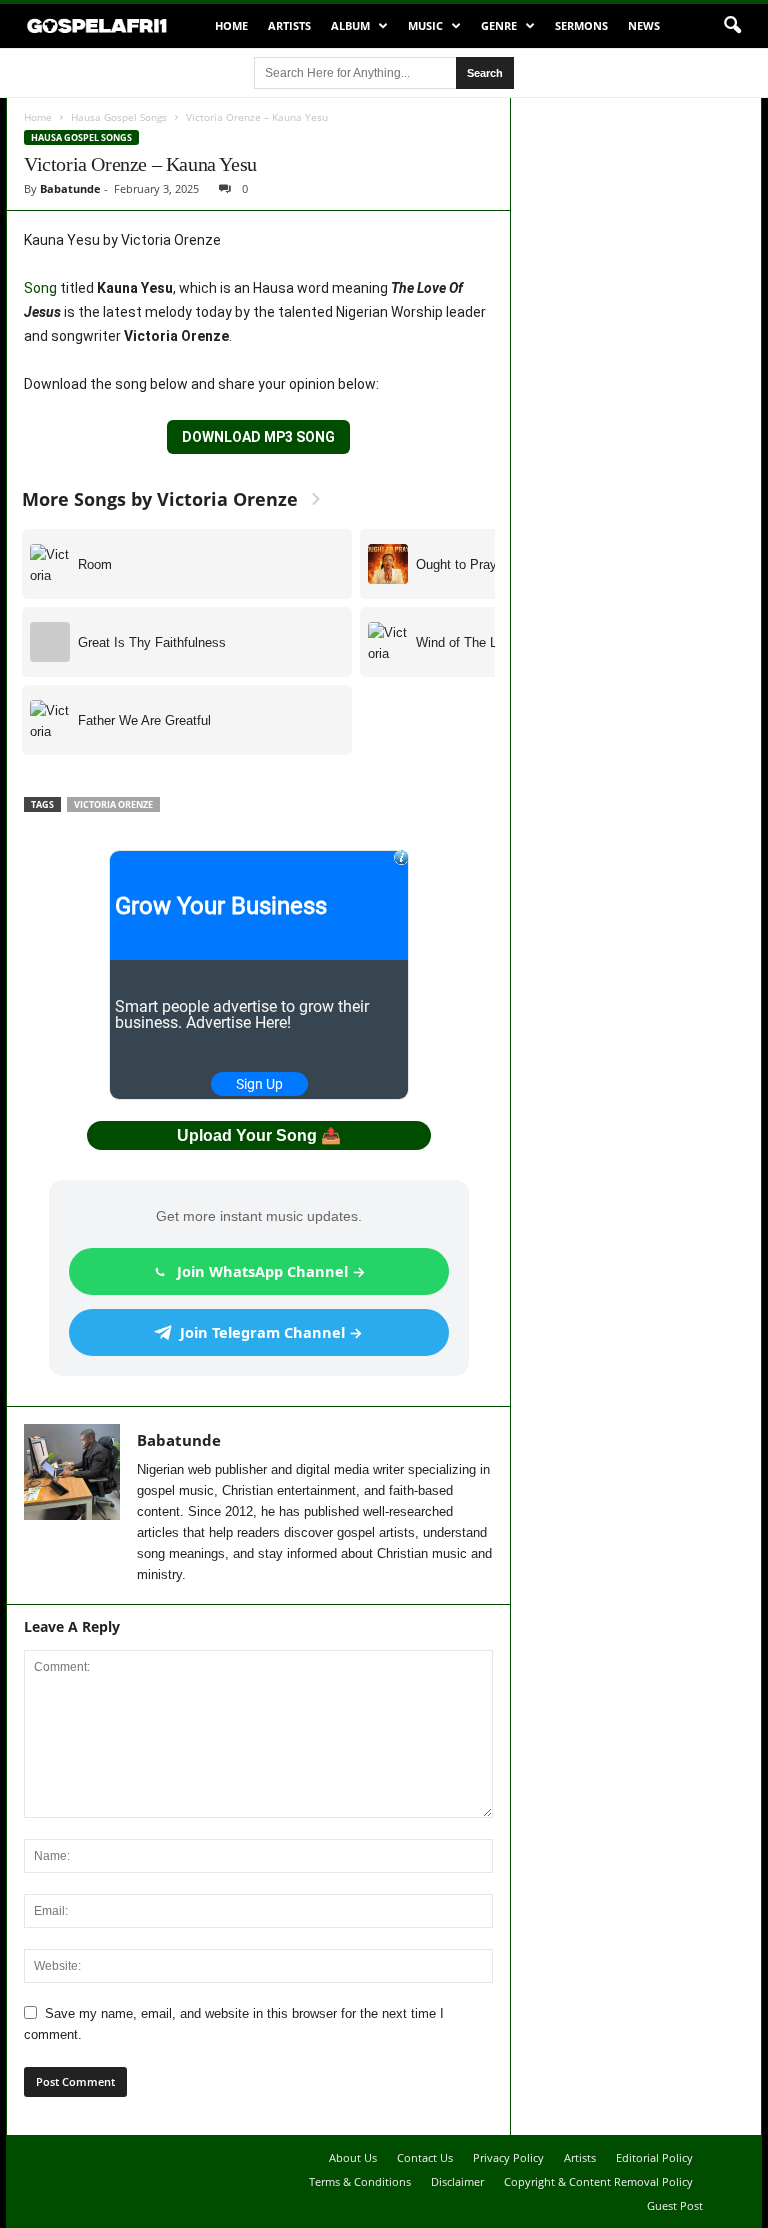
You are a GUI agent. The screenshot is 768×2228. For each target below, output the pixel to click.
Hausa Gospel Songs (119, 117)
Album (350, 25)
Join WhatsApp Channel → (271, 1271)
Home (231, 25)
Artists (289, 25)
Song (40, 288)
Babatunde (70, 188)
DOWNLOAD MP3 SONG (258, 437)
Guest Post (675, 2205)
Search (485, 73)
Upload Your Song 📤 (259, 1135)
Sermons (581, 25)
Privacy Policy (508, 2157)
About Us (353, 2157)
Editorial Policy (654, 2157)
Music (425, 25)
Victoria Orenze (113, 804)
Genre (499, 25)
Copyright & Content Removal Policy (598, 2181)
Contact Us (425, 2157)
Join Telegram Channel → (271, 1332)
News (644, 25)
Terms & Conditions (360, 2181)
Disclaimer (457, 2181)
